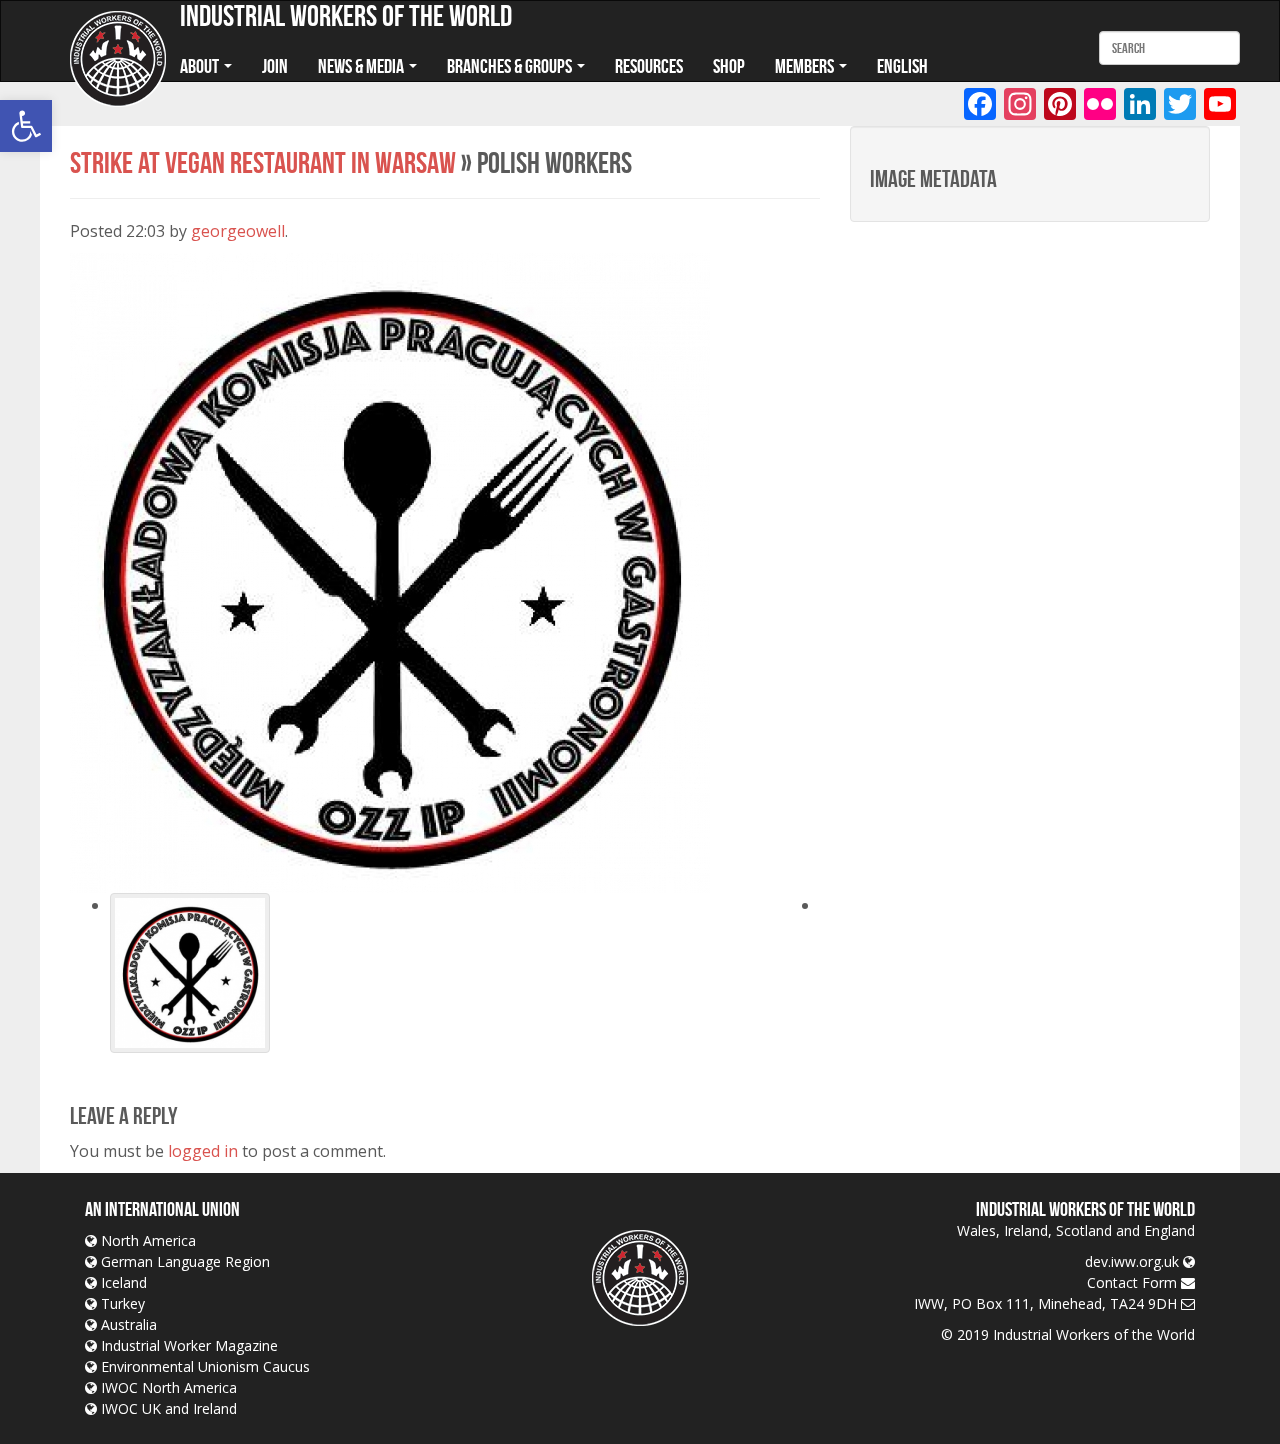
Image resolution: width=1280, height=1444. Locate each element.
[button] (26, 126)
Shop (729, 66)
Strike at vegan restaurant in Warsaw (263, 162)
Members (806, 66)
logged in (203, 1151)
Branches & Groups (511, 66)
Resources (649, 66)
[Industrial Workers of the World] (118, 59)
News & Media (362, 66)
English (902, 66)
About (201, 66)
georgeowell (238, 231)
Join (275, 66)
